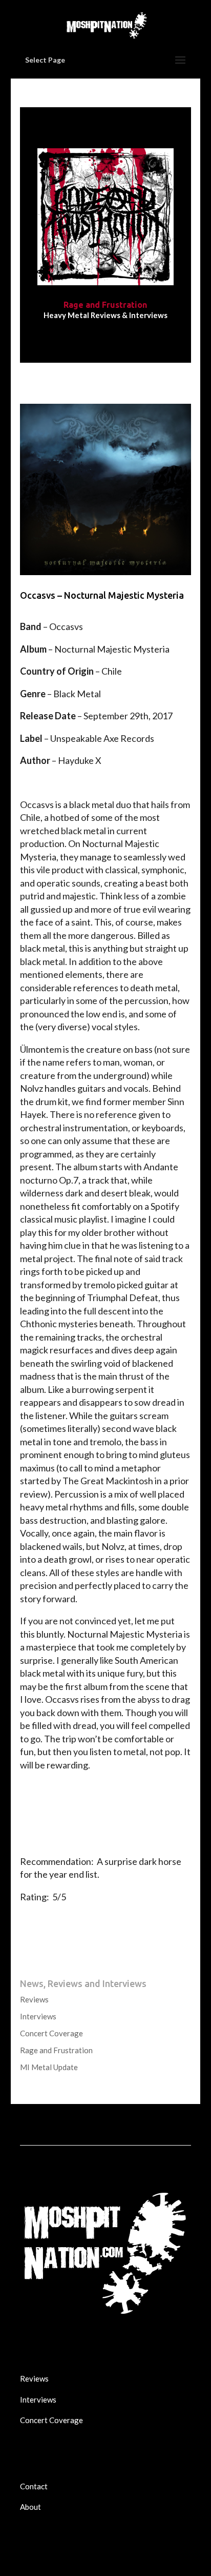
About (30, 2507)
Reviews (34, 1999)
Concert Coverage (51, 2033)
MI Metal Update (49, 2067)
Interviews (38, 2016)
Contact (34, 2486)
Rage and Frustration (56, 2050)
